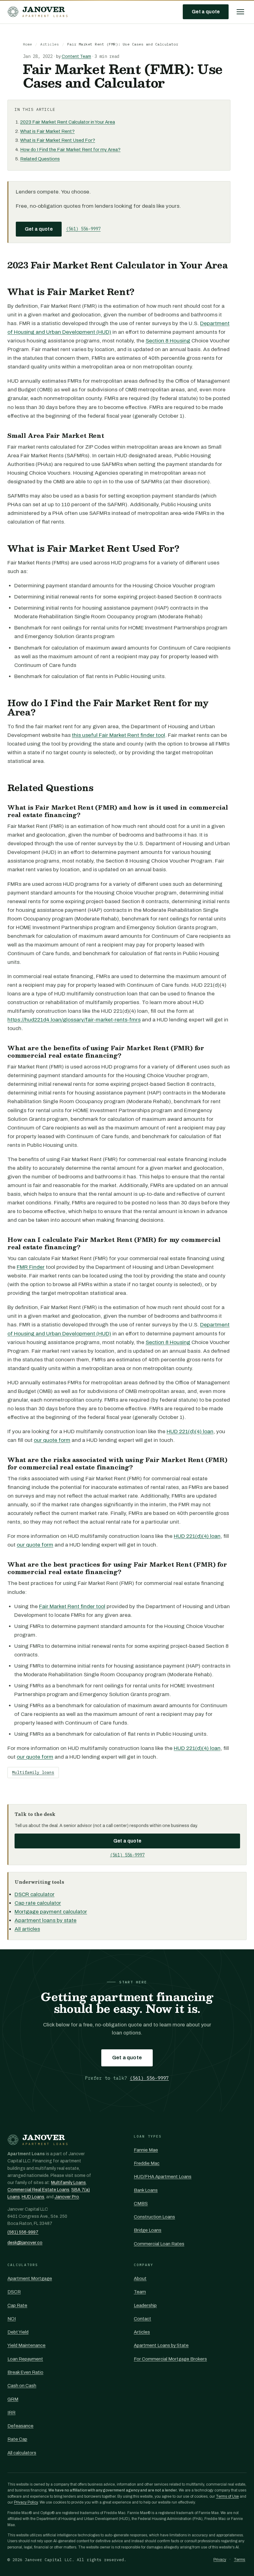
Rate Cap (17, 2439)
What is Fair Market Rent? (47, 131)
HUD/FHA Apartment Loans (163, 2177)
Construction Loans (154, 2217)
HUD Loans (33, 2197)
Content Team (76, 57)
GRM (13, 2399)
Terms (240, 2560)
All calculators (22, 2453)
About (140, 2278)
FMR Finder (31, 1267)
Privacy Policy (26, 2502)
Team (140, 2292)
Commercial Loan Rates (159, 2244)
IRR (11, 2413)
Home (28, 44)
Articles (50, 44)
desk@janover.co (25, 2243)
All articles (27, 1929)
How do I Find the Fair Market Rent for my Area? (70, 150)
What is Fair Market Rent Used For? (58, 140)
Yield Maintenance (26, 2345)
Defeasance (20, 2426)
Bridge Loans (148, 2230)
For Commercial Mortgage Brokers (170, 2359)
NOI (12, 2319)
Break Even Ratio (25, 2372)
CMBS (141, 2204)
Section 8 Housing (168, 341)
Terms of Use (227, 2496)
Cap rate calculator (38, 1903)
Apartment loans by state (46, 1920)
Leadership (145, 2305)
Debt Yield (18, 2332)
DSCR (14, 2292)
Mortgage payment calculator (51, 1912)
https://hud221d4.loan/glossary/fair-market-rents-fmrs (74, 1020)
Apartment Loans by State (161, 2345)
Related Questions (40, 159)
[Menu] (240, 12)
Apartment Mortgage (30, 2278)
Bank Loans (146, 2190)
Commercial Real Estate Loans (38, 2190)
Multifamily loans (33, 1772)
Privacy (220, 2560)
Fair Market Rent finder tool (72, 1606)
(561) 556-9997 (83, 229)
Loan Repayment (25, 2359)
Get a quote (206, 12)
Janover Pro (67, 2197)
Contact (142, 2319)
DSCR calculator (35, 1894)
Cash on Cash (22, 2386)
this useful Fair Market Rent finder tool (118, 735)
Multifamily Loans (68, 2183)
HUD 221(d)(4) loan (190, 1432)
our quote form (52, 1440)
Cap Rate (17, 2305)
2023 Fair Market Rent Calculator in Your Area (68, 122)
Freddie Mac (147, 2163)
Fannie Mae (146, 2150)
